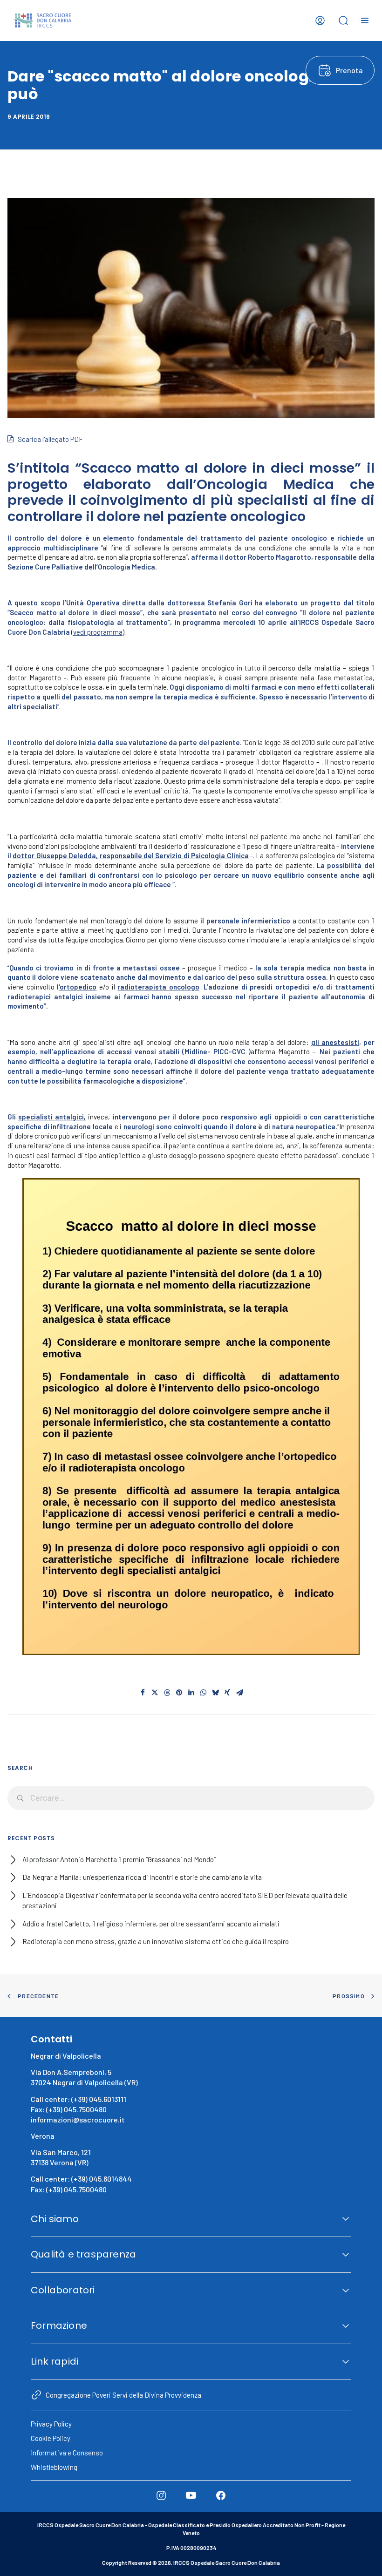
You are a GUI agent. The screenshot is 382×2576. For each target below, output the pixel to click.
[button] (143, 1693)
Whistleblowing (54, 2467)
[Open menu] (365, 20)
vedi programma (98, 632)
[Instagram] (161, 2495)
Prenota (349, 70)
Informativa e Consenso (67, 2453)
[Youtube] (191, 2495)
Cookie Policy (51, 2438)
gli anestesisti (335, 1042)
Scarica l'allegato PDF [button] (50, 439)
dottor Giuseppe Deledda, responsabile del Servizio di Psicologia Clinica (130, 855)
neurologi (139, 1126)
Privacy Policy (51, 2424)
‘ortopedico (78, 987)
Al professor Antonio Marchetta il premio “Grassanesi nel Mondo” (119, 1859)
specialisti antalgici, (52, 1117)
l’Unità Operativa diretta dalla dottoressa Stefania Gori (157, 603)
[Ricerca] (191, 1798)
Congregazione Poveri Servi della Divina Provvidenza (123, 2395)
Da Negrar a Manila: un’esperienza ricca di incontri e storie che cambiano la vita (142, 1877)
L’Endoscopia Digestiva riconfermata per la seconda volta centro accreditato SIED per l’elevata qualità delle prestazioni (185, 1901)
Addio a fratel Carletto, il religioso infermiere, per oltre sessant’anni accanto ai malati (151, 1924)
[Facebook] (221, 2495)
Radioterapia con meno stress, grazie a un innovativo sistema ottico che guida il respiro (156, 1941)
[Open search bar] (343, 20)
